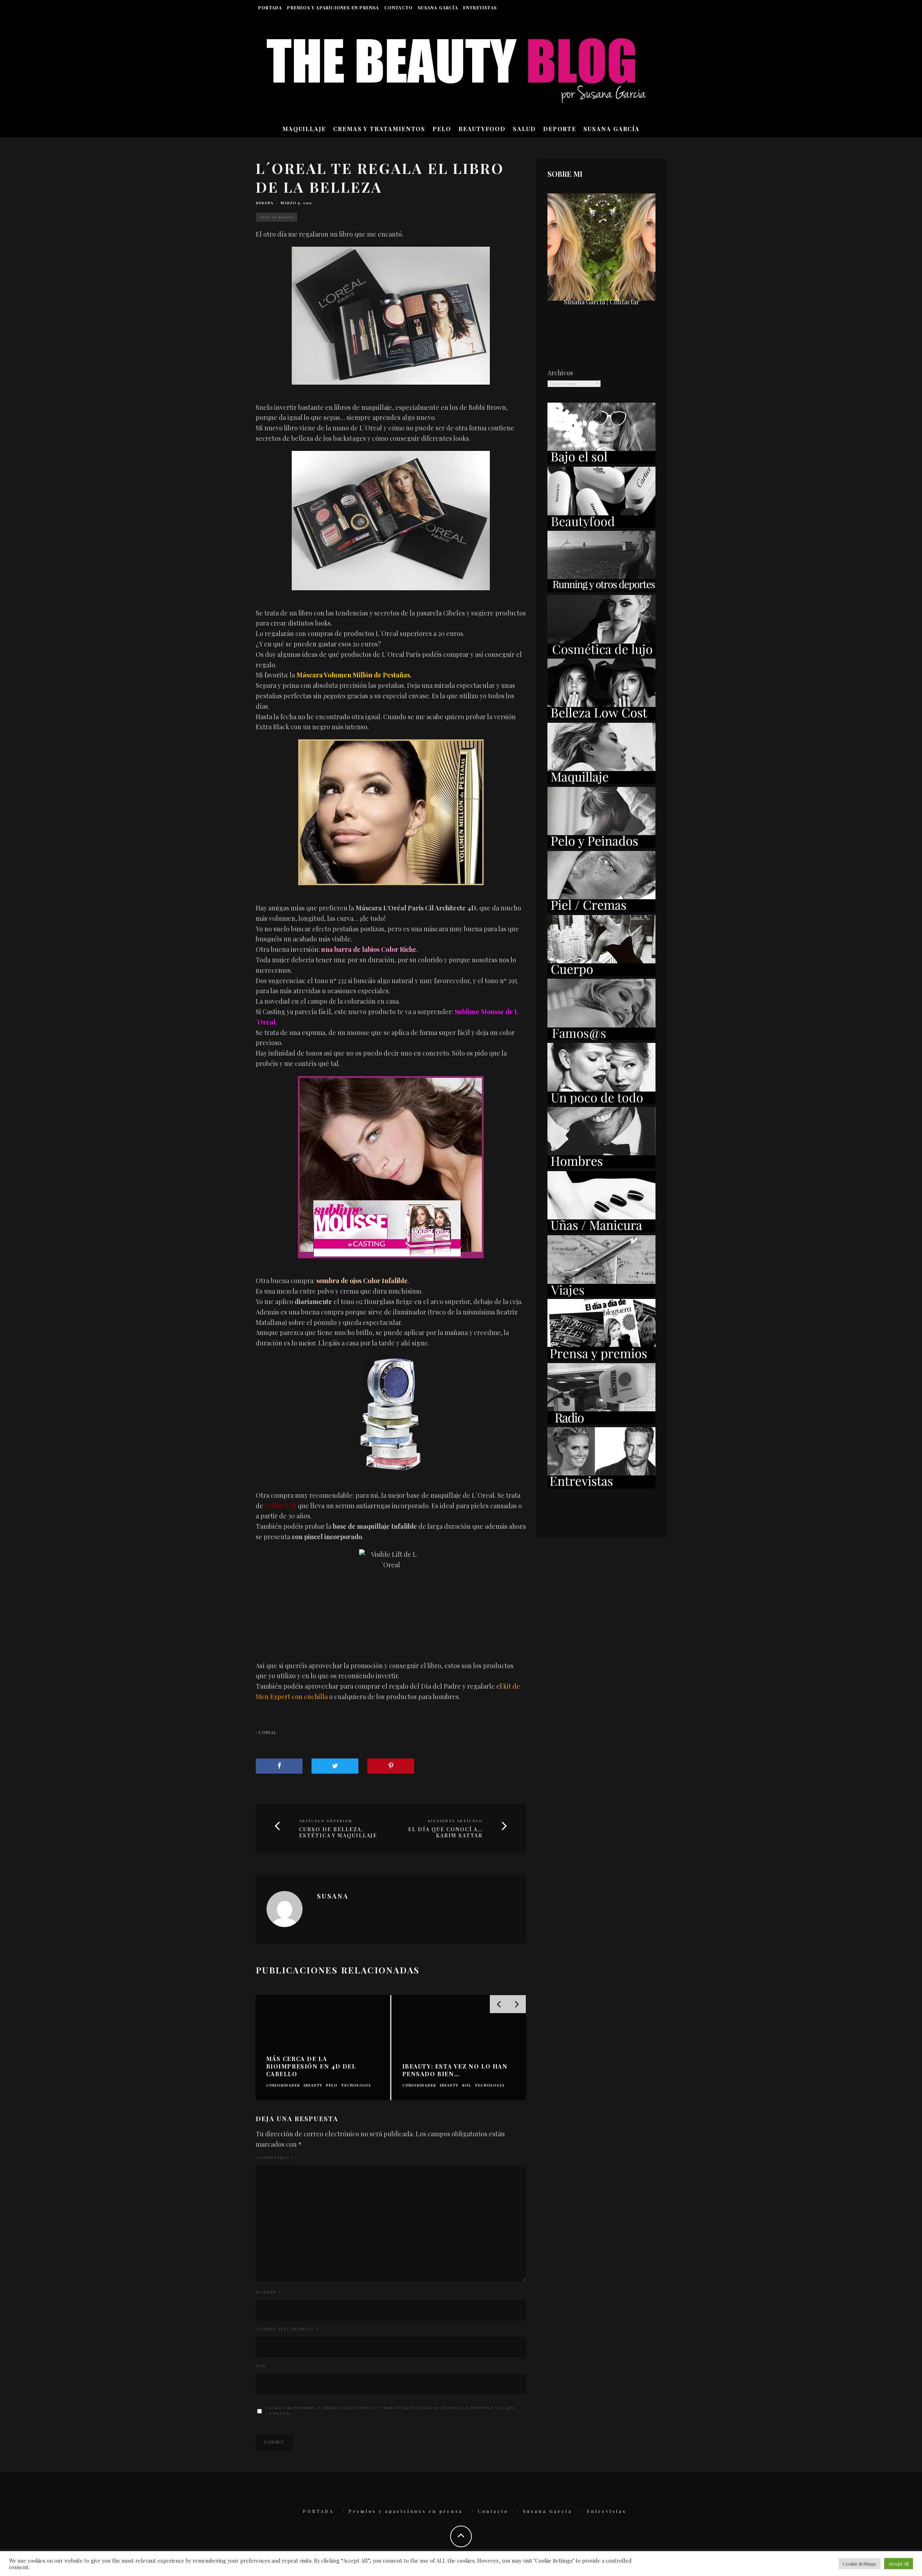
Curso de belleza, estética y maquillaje (338, 1833)
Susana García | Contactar (601, 302)
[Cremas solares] (601, 461)
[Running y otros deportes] (601, 590)
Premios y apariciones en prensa (333, 8)
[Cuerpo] (601, 974)
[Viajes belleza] (601, 1294)
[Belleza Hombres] (601, 1166)
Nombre (268, 2292)
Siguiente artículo (455, 1821)
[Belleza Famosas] (601, 1038)
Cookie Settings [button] (860, 2564)
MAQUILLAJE (304, 129)
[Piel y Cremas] (601, 910)
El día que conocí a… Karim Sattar (445, 1833)
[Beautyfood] (601, 525)
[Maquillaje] (601, 781)
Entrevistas (480, 8)
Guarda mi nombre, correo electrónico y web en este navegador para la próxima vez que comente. (391, 2411)
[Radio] (601, 1422)
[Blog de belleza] (601, 1102)
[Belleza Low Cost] (601, 717)
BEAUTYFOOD (482, 129)
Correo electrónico (287, 2329)
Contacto (399, 8)
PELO (442, 129)
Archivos (560, 373)
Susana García (438, 8)
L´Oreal (267, 1732)
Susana (265, 203)
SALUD (524, 129)
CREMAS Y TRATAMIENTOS (379, 129)
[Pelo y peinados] (601, 846)
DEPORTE (560, 129)
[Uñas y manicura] (601, 1230)
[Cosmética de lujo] (601, 654)
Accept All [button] (899, 2564)
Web (261, 2366)
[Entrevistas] (601, 1486)
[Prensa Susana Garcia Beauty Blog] (601, 1358)
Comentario (275, 2158)
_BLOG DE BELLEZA (276, 217)
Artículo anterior (326, 1821)
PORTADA (270, 8)
